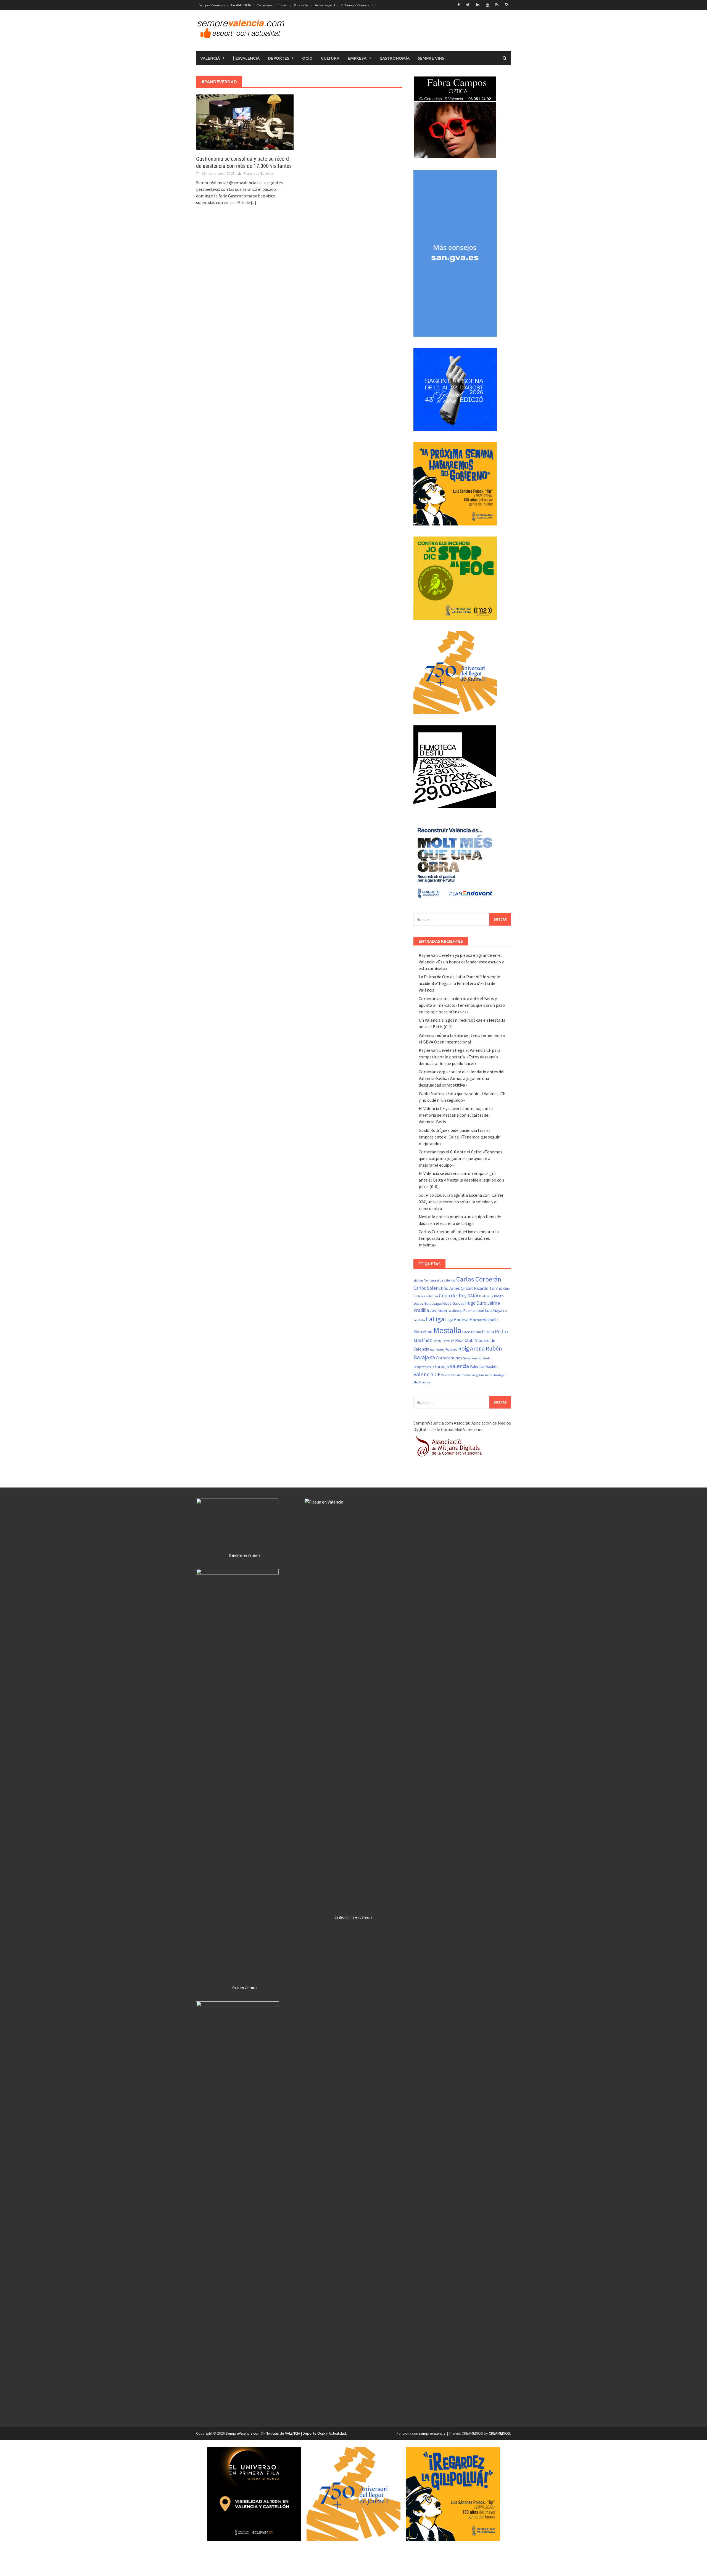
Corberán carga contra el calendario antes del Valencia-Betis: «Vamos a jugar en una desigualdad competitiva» (462, 1078)
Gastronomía (395, 58)
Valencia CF (427, 1374)
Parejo (488, 1331)
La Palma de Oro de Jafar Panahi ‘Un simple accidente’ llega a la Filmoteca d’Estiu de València (459, 983)
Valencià (210, 58)
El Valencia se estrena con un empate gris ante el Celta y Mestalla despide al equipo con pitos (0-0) (461, 1180)
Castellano (264, 5)
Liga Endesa (457, 1320)
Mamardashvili (483, 1320)
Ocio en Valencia (245, 1988)
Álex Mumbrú (422, 1382)
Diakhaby (486, 1296)
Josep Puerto (463, 1311)
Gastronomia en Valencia (353, 1917)
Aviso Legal (323, 5)
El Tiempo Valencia (355, 5)
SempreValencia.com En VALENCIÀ (225, 5)
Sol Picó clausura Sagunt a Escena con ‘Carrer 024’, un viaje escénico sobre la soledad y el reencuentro (461, 1202)
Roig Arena (472, 1348)
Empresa (357, 58)
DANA (473, 1296)
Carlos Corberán (479, 1279)
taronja (442, 1366)
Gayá (447, 1303)
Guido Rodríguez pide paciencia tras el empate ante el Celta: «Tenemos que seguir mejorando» (459, 1137)
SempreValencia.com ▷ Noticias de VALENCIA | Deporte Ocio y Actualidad (286, 2433)
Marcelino (423, 1331)
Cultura (330, 58)
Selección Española (477, 1358)
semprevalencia (432, 2433)
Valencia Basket (484, 1366)
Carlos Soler (425, 1288)
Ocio (307, 58)
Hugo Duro (475, 1303)
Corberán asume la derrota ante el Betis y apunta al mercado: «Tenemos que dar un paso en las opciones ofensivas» (462, 1005)
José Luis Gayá (489, 1310)
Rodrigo (451, 1349)
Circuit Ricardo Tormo (482, 1288)
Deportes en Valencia (245, 1555)
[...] (254, 202)
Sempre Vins (431, 58)
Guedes (458, 1303)
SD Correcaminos (446, 1358)
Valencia (459, 1366)
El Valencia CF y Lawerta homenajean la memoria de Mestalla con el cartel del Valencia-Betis (456, 1115)
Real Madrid (437, 1350)
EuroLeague (433, 1303)
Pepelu (437, 1341)
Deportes (279, 58)
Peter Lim (448, 1341)
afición (418, 1280)
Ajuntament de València (440, 1280)
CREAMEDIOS (499, 2433)
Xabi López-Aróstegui (492, 1375)
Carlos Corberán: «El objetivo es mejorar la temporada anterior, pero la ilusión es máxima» (459, 1238)
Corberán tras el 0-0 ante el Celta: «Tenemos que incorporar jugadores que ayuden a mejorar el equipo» (461, 1158)
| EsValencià (246, 58)
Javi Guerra (440, 1310)
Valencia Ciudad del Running (460, 1375)
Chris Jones (449, 1288)
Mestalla (447, 1330)
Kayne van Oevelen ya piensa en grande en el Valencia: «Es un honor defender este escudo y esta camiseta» (461, 962)
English (283, 5)
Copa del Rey (453, 1295)
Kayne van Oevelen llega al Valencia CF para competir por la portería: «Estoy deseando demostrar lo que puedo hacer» (460, 1057)
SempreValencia (424, 1367)
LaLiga (435, 1319)
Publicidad (302, 5)
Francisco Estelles (259, 173)
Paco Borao (472, 1332)
